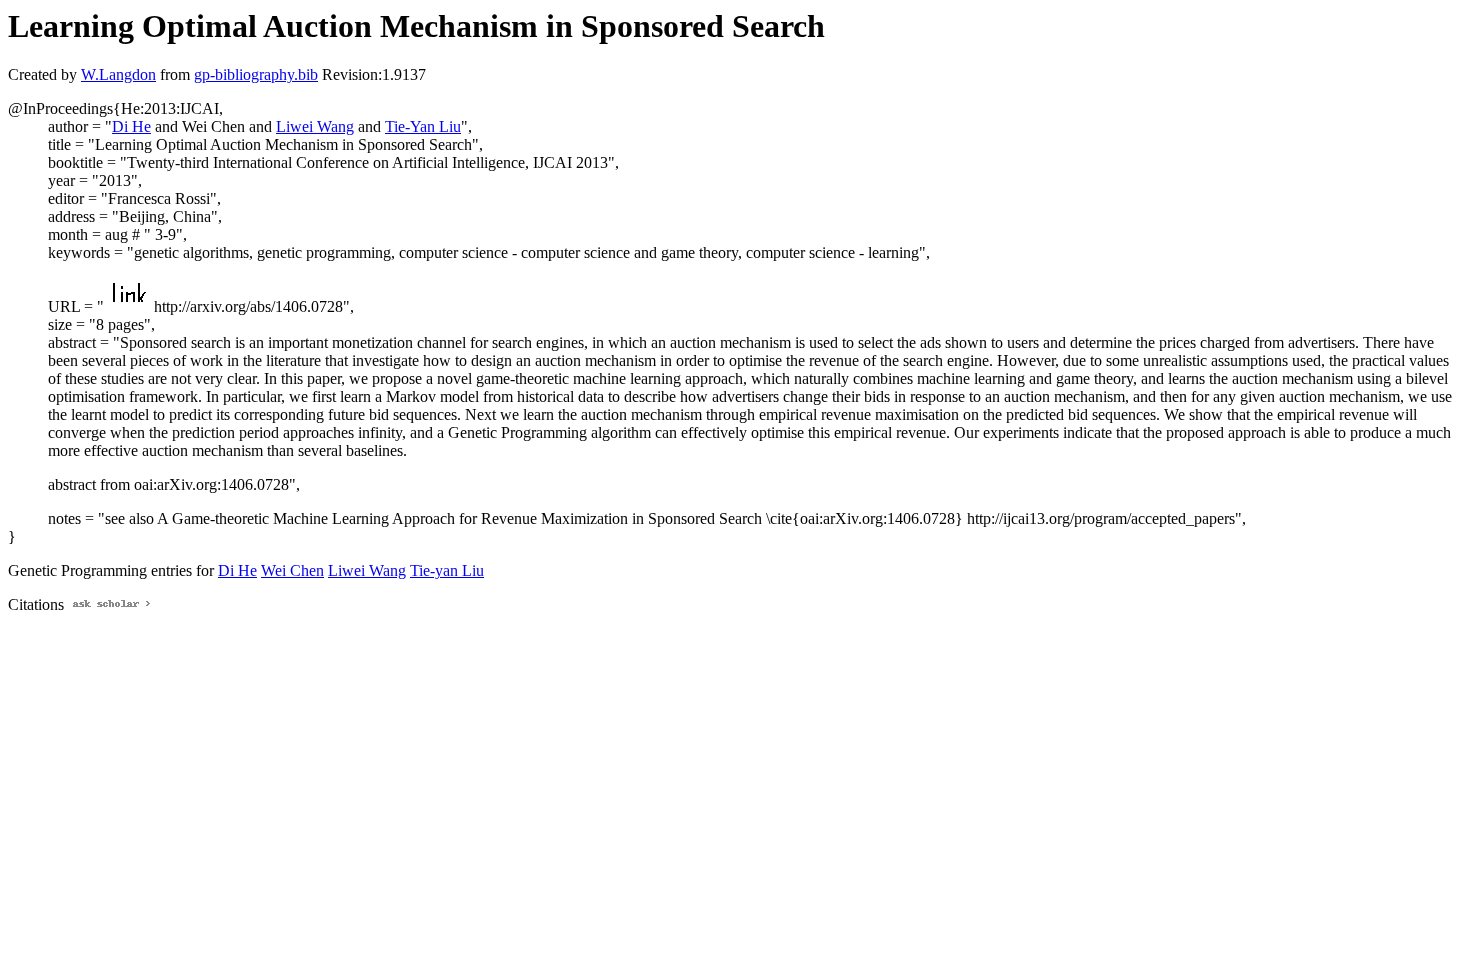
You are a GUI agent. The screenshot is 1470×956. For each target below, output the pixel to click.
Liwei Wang (315, 126)
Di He (131, 126)
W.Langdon (118, 74)
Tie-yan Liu (447, 570)
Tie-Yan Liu (423, 126)
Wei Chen (292, 570)
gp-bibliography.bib (256, 74)
